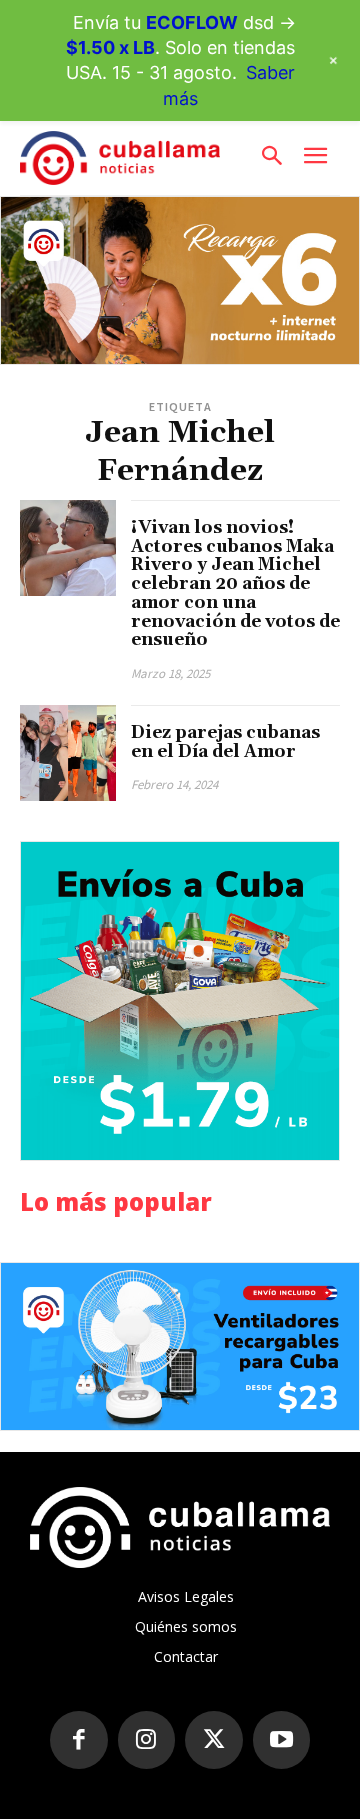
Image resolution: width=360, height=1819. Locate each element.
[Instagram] (147, 1740)
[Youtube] (282, 1740)
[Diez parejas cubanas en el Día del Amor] (68, 753)
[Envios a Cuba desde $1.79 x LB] (180, 1001)
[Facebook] (79, 1740)
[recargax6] (180, 280)
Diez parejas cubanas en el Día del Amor (225, 742)
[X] (214, 1740)
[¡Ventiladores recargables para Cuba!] (180, 1346)
